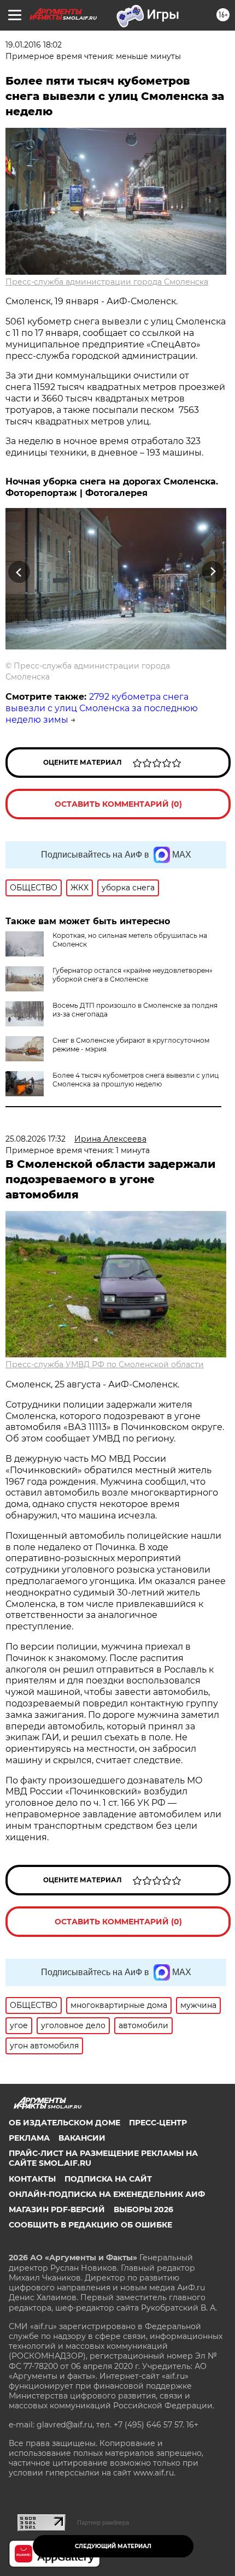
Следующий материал (113, 2546)
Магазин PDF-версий (57, 2209)
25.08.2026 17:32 (36, 1139)
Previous (17, 572)
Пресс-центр (158, 2123)
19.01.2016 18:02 (34, 45)
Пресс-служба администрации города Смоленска (107, 282)
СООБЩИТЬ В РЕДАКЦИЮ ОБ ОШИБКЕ (90, 2225)
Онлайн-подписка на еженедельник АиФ (107, 2194)
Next (213, 572)
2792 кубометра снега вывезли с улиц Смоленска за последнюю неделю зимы (102, 708)
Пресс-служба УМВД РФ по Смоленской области (105, 1364)
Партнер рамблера (103, 2522)
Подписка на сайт (108, 2179)
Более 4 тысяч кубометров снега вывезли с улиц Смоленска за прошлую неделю (136, 1080)
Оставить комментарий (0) (118, 804)
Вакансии (82, 2138)
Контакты (32, 2179)
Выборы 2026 (143, 2209)
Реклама (29, 2138)
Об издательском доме (64, 2123)
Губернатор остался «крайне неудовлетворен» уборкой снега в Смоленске (133, 975)
